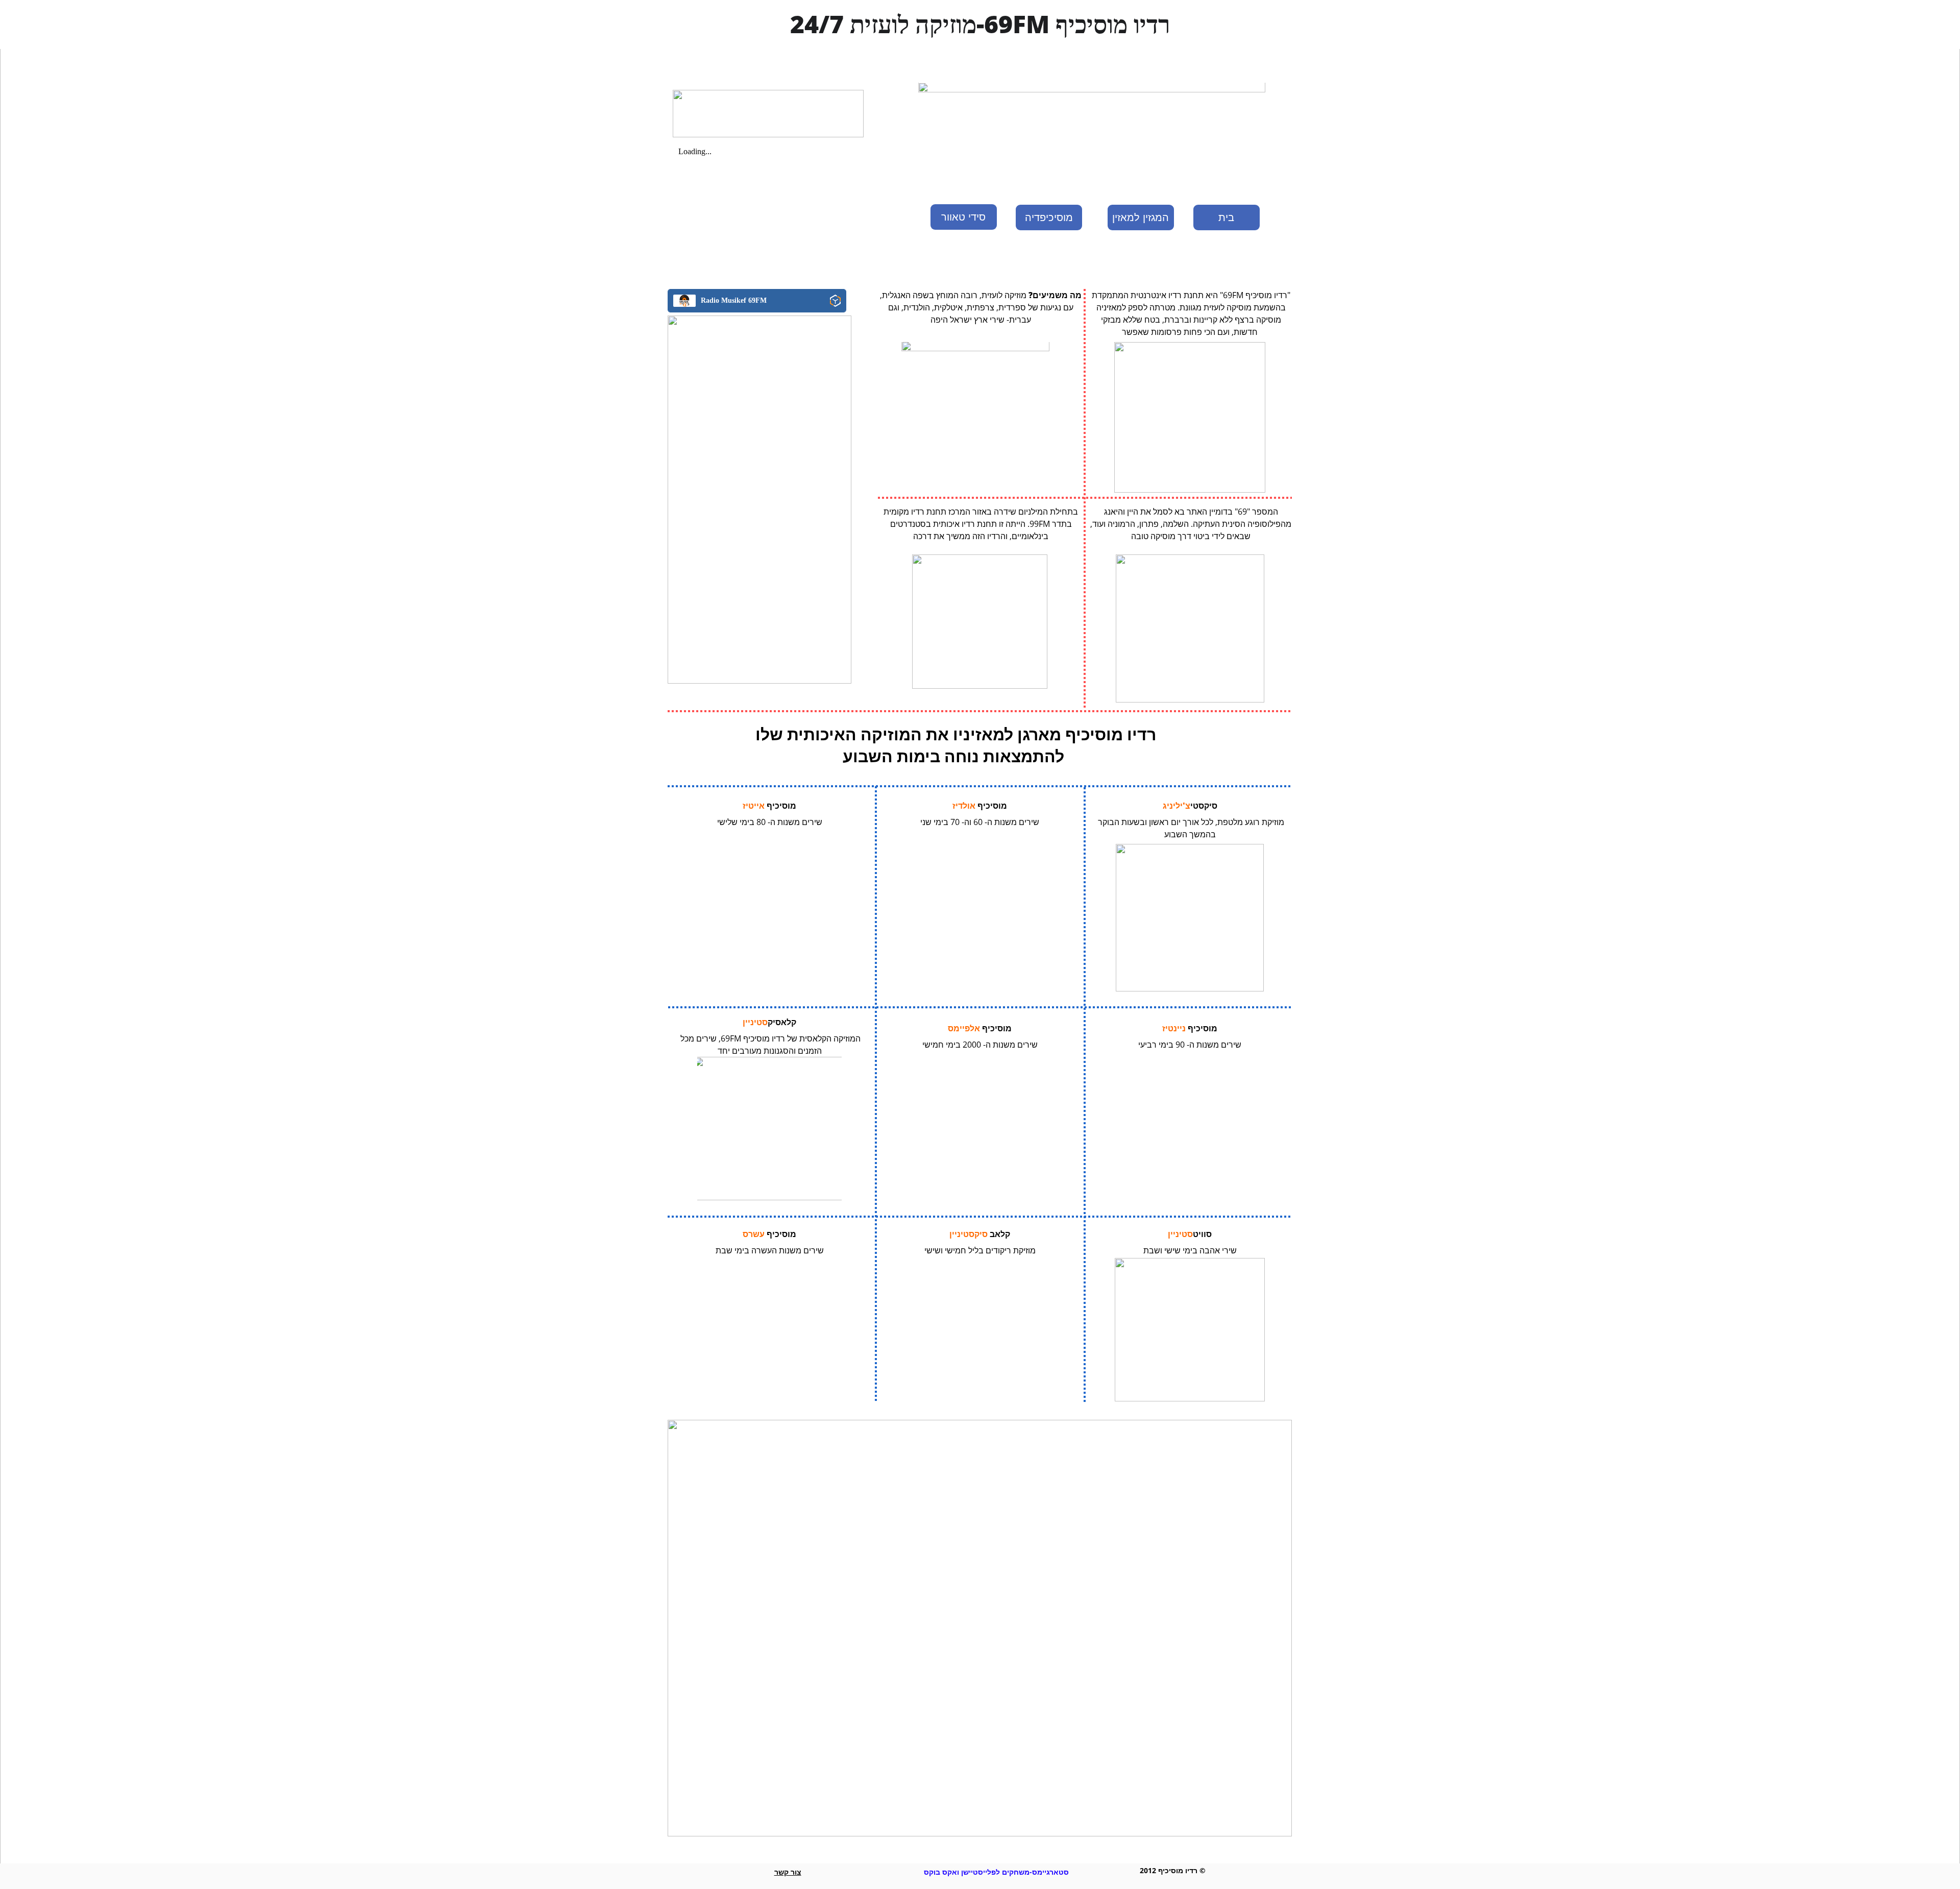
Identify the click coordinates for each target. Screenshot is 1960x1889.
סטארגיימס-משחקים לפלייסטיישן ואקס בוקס (996, 1872)
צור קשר (788, 1872)
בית (1226, 217)
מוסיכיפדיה (1049, 217)
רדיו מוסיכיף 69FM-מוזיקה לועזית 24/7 (980, 24)
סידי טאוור (963, 217)
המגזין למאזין (1141, 217)
